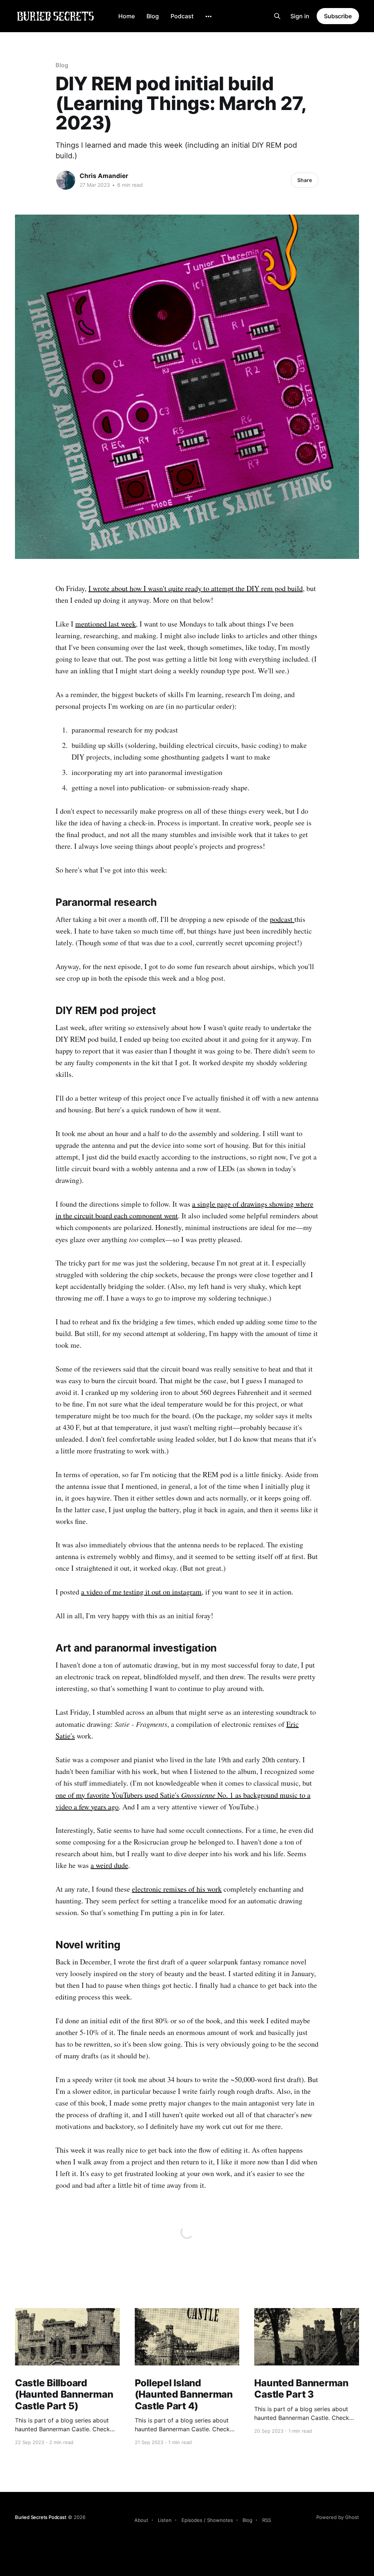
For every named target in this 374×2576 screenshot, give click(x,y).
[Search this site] (277, 16)
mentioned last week (106, 624)
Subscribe (338, 16)
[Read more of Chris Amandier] (66, 180)
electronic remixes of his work (177, 1889)
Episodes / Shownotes (207, 2520)
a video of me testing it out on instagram (141, 1592)
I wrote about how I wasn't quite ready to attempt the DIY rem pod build (196, 588)
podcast (282, 919)
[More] (209, 16)
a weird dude (109, 1865)
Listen (165, 2520)
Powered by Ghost (338, 2517)
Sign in (300, 16)
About (141, 2520)
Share (305, 180)
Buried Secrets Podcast (41, 2517)
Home (127, 16)
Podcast (182, 16)
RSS (267, 2520)
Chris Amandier (104, 176)
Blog (153, 16)
